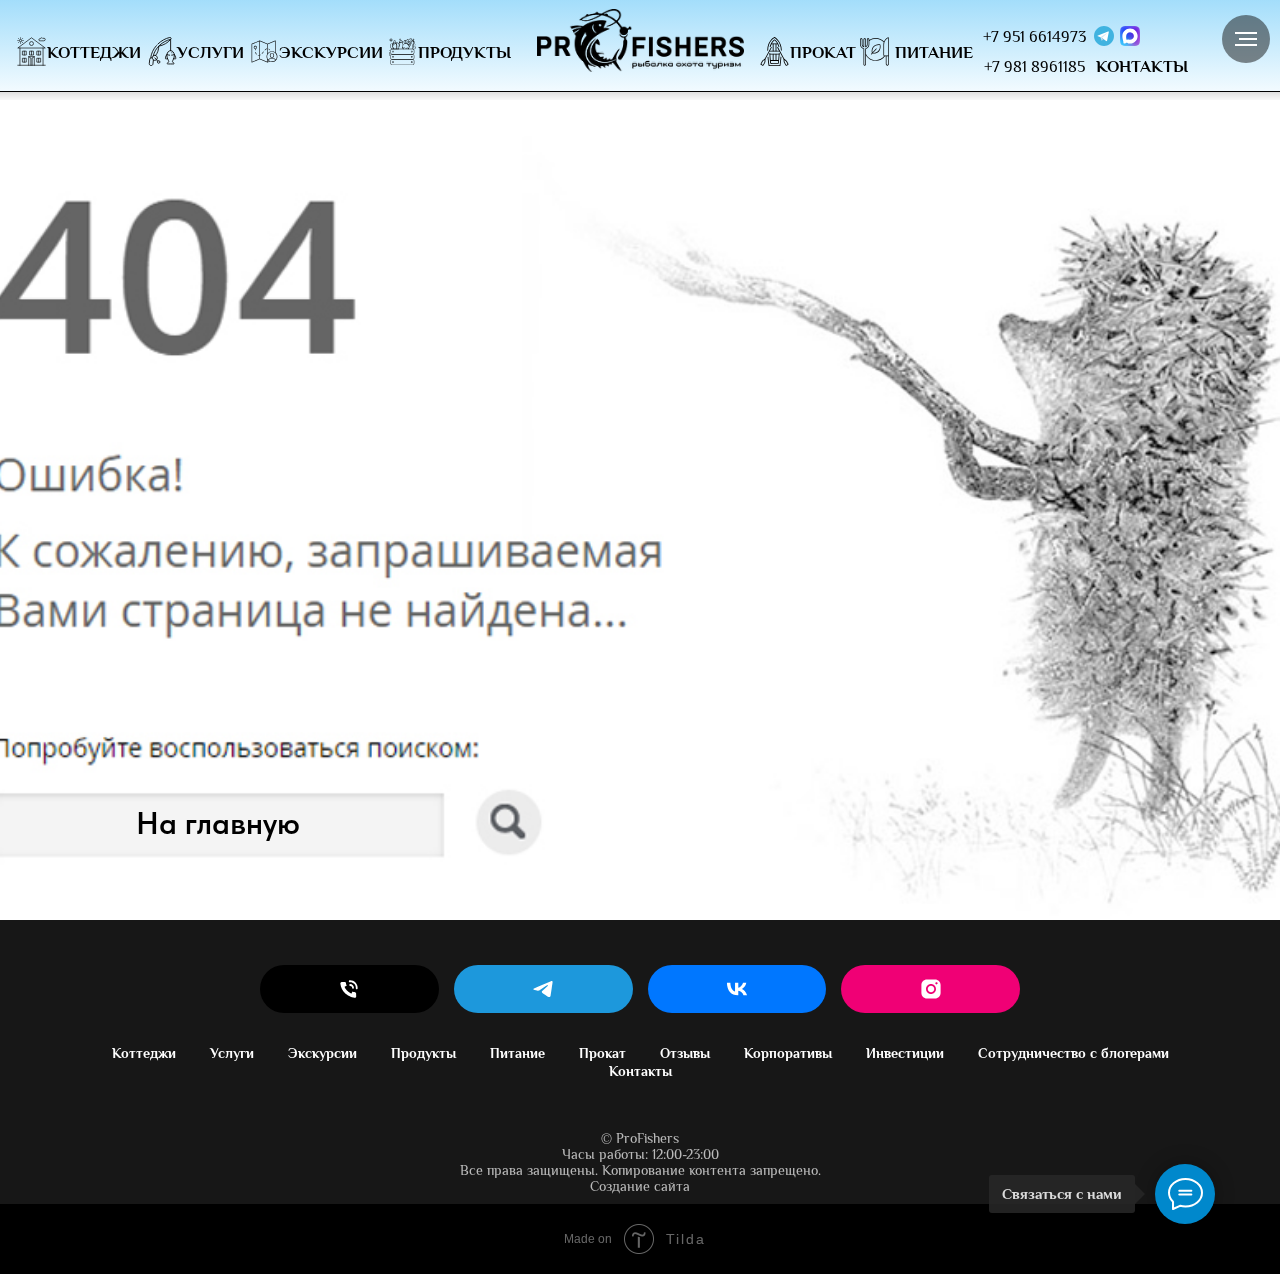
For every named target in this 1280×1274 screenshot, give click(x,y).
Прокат (602, 1053)
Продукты (423, 1053)
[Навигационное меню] (1246, 39)
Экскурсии (322, 1053)
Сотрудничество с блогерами (1073, 1053)
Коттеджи (144, 1053)
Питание (517, 1053)
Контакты (640, 1071)
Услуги (232, 1053)
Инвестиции (905, 1053)
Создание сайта (640, 1186)
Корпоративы (788, 1053)
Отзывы (685, 1053)
